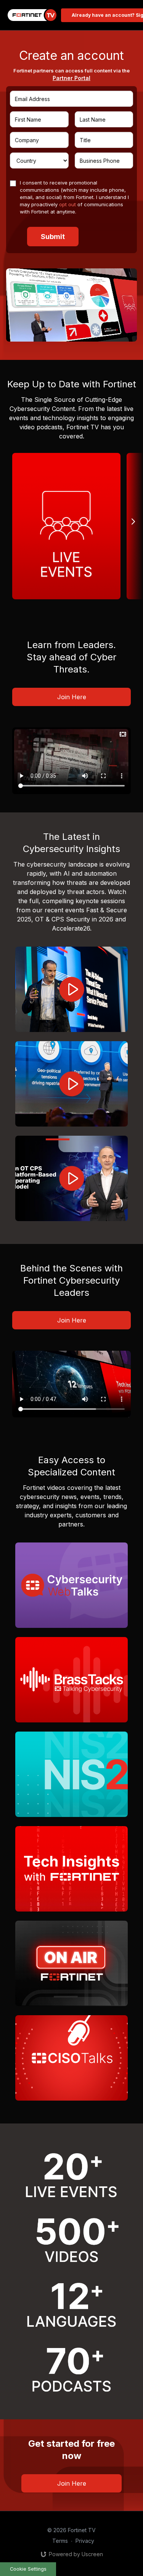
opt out (67, 204)
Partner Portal (71, 78)
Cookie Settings (28, 2569)
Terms (60, 2541)
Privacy (85, 2541)
